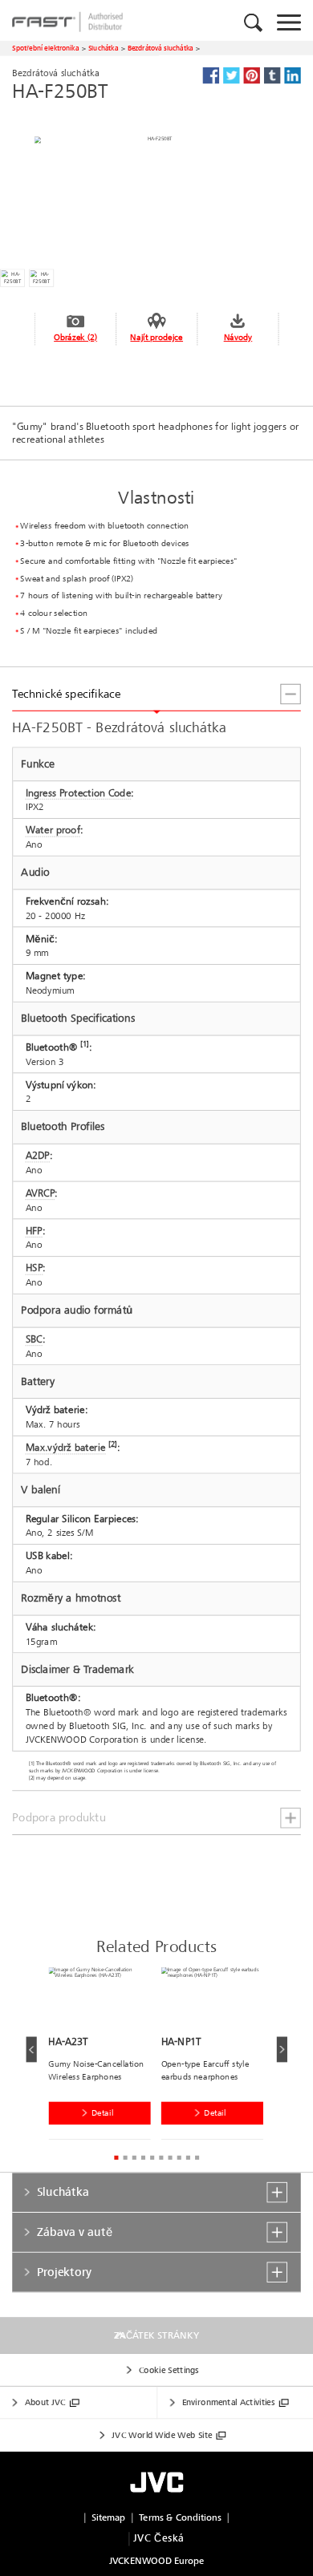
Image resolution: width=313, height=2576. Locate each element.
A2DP (38, 1156)
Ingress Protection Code (79, 792)
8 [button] (179, 2158)
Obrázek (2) (75, 337)
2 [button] (125, 2158)
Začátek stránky (156, 2335)
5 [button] (152, 2158)
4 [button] (143, 2158)
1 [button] (116, 2158)
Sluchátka (104, 48)
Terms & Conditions (180, 2518)
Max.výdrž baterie (66, 1448)
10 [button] (197, 2158)
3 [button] (134, 2158)
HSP (35, 1268)
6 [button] (161, 2158)
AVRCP (41, 1193)
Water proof (53, 830)
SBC (34, 1339)
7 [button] (170, 2158)
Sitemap (109, 2518)
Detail (102, 2113)
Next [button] (281, 2049)
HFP (34, 1231)
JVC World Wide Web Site (162, 2435)
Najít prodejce (156, 337)
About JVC (45, 2402)
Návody (238, 337)
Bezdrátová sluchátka (161, 48)
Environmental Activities (228, 2402)
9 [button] (188, 2158)
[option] (104, 2056)
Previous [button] (31, 2049)
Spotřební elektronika (45, 48)
